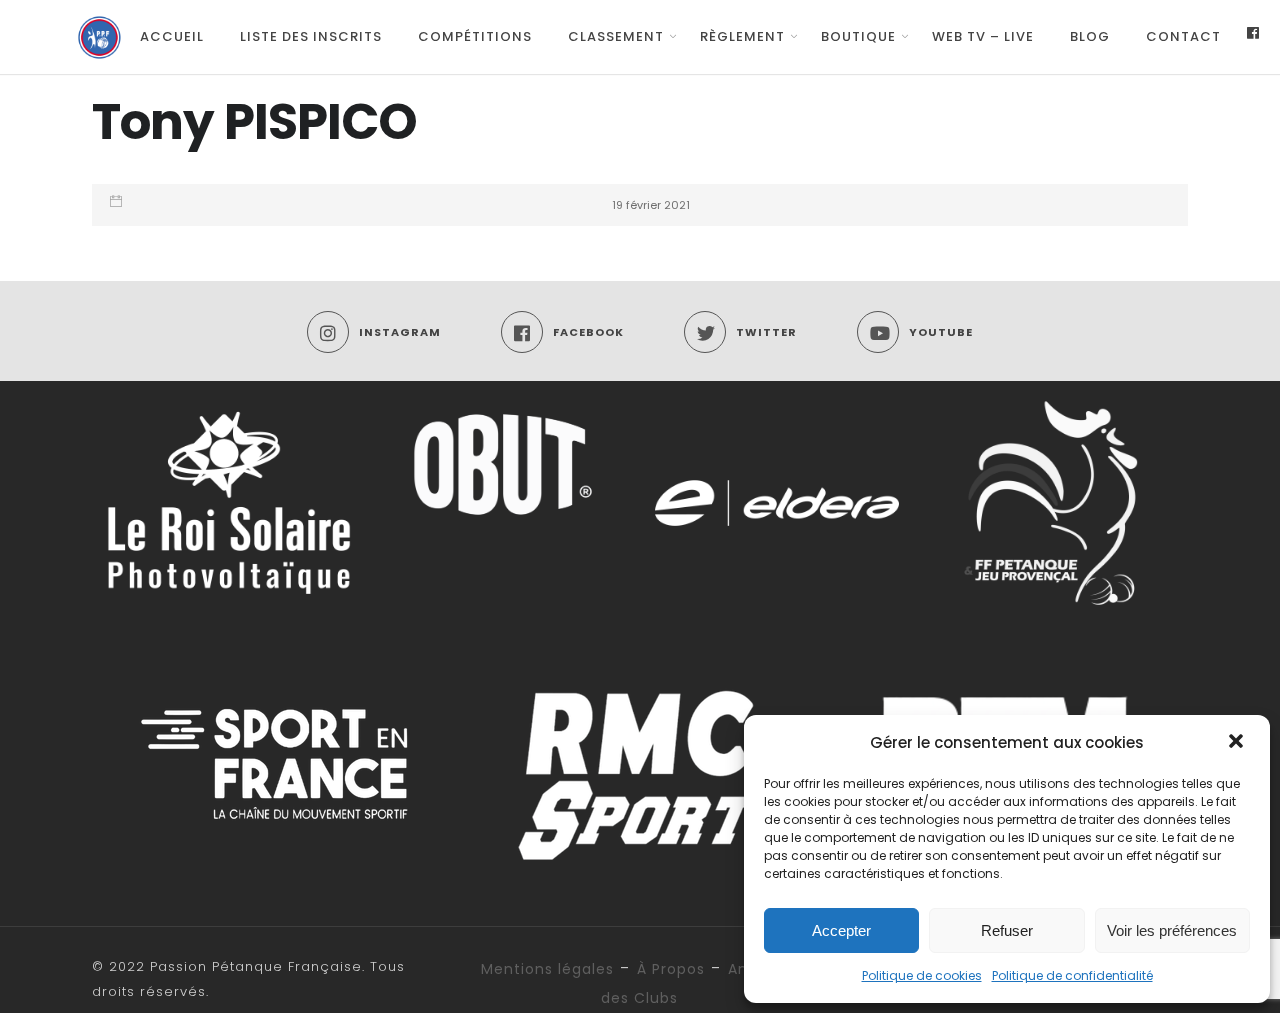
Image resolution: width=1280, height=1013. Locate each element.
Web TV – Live (983, 36)
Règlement (742, 36)
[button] (1238, 743)
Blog (1090, 36)
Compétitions (475, 36)
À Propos (671, 969)
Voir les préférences (1172, 930)
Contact (1183, 36)
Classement (616, 36)
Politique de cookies (922, 975)
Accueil (172, 36)
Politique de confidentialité (1072, 975)
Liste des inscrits (311, 36)
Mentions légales (547, 969)
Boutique (858, 36)
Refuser (1007, 930)
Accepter (841, 930)
